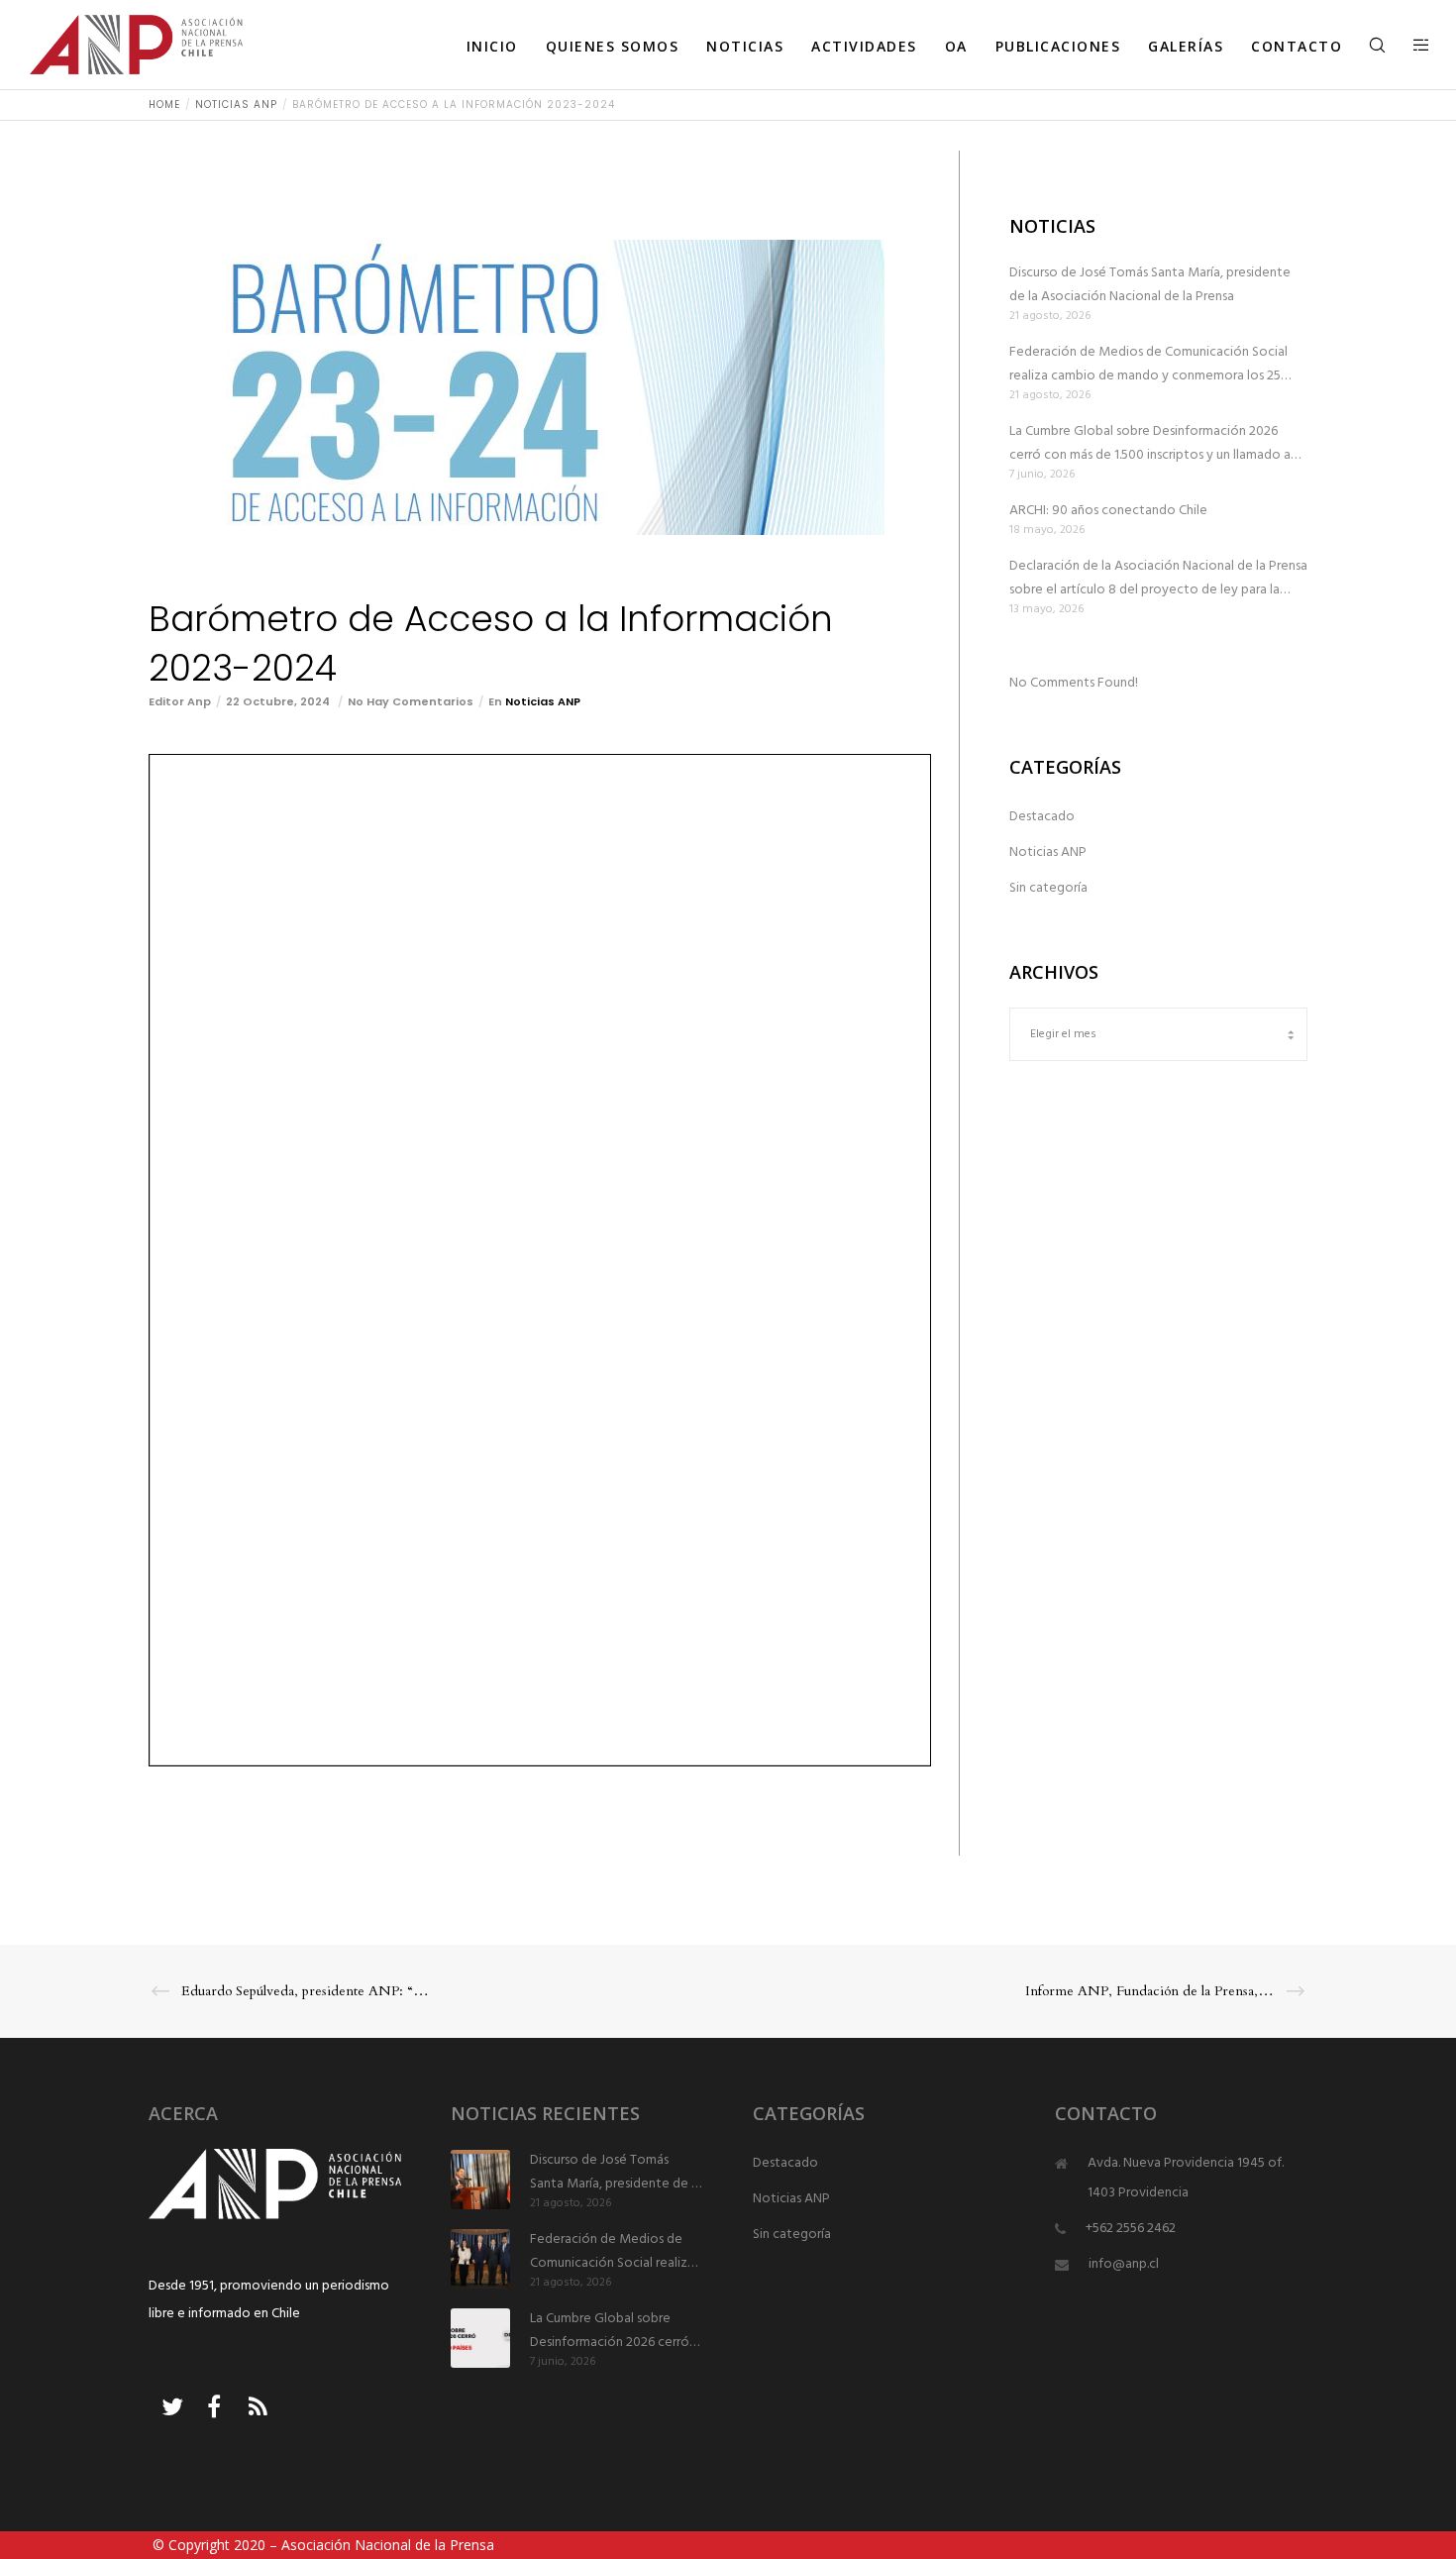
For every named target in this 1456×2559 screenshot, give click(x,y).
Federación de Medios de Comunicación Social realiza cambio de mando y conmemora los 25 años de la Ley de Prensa (1148, 365)
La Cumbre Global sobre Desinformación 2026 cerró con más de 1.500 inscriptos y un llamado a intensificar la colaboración (1150, 444)
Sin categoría (1048, 888)
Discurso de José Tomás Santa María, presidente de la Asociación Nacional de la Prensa (1150, 285)
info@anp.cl (1124, 2264)
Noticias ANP (543, 701)
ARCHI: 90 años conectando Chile (1108, 511)
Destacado (1042, 817)
